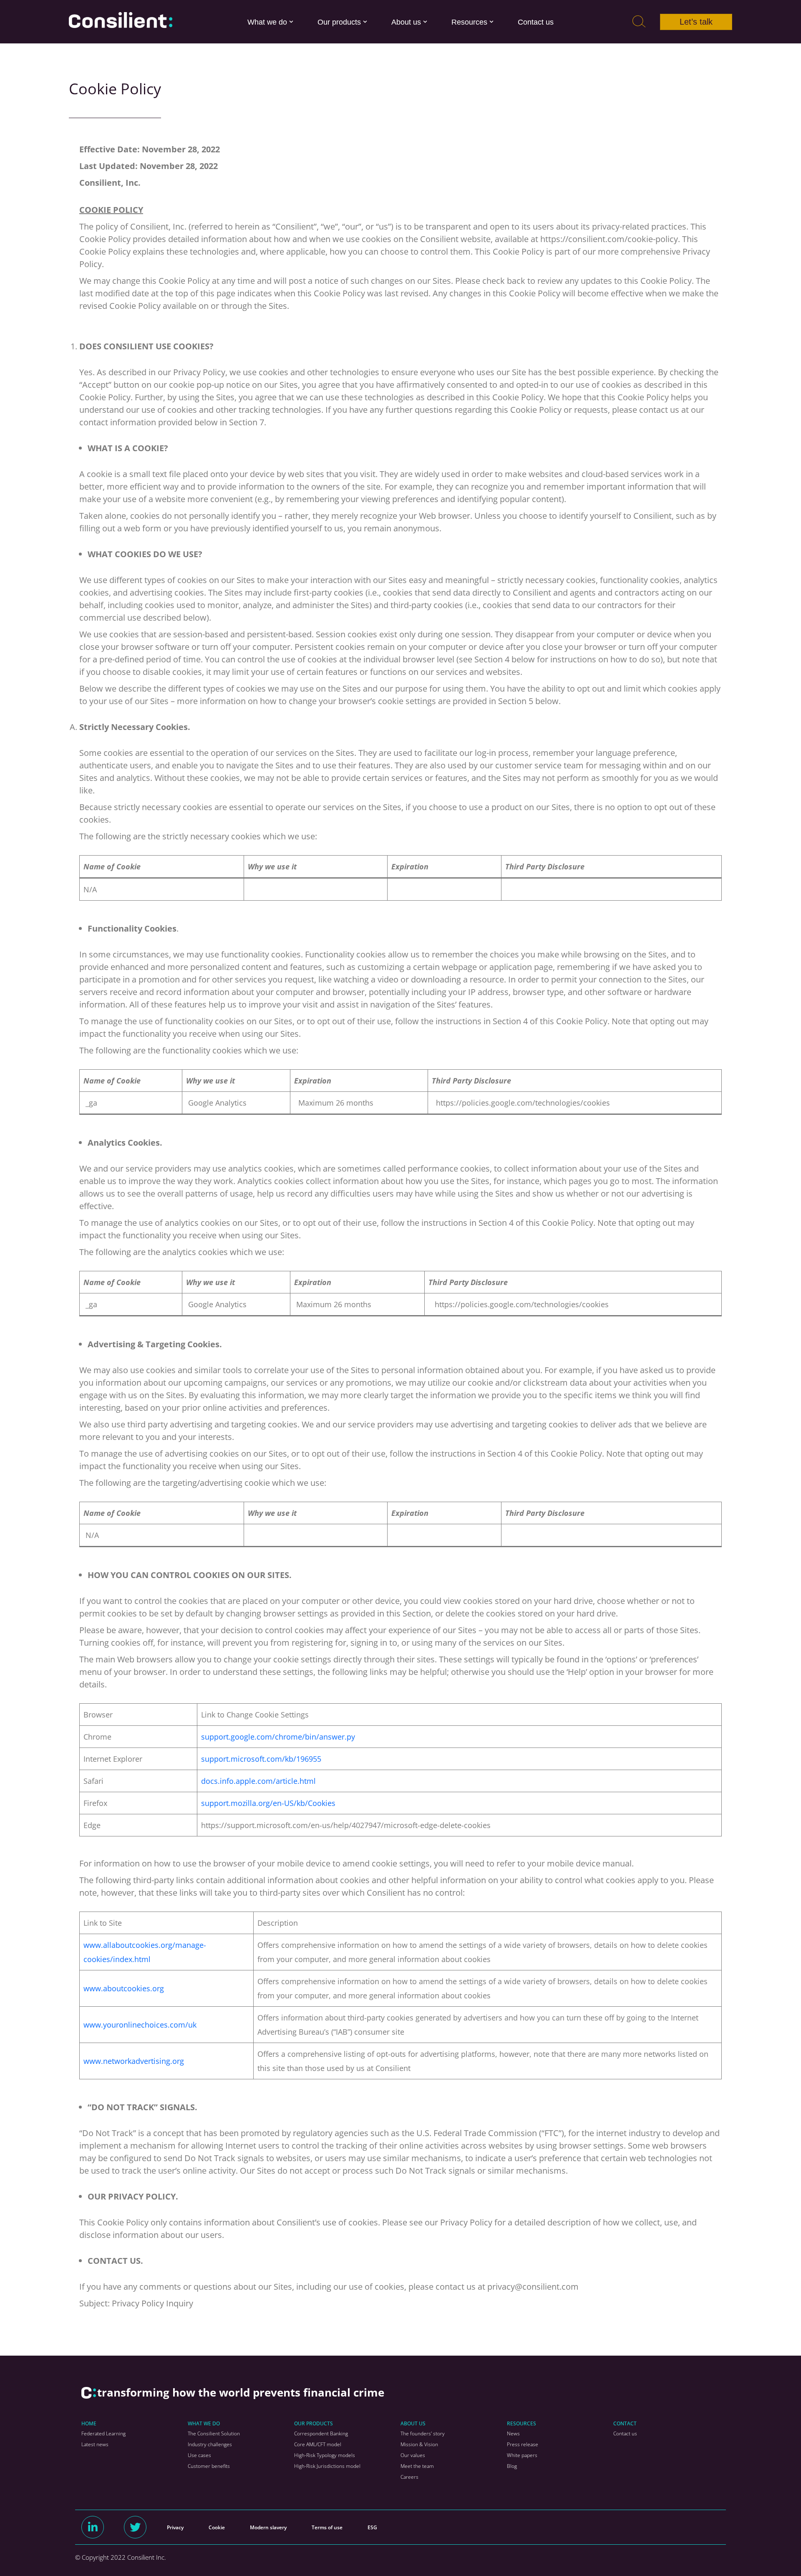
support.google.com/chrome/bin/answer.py (278, 1737)
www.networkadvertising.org (134, 2061)
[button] (291, 22)
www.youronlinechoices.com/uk (140, 2025)
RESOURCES (521, 2423)
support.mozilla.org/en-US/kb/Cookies (268, 1803)
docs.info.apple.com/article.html (258, 1781)
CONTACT (625, 2423)
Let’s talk (696, 22)
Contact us (536, 22)
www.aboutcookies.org (124, 1988)
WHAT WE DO (204, 2423)
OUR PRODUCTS (314, 2423)
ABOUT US (413, 2423)
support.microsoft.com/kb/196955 (261, 1759)
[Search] (639, 22)
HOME (89, 2423)
